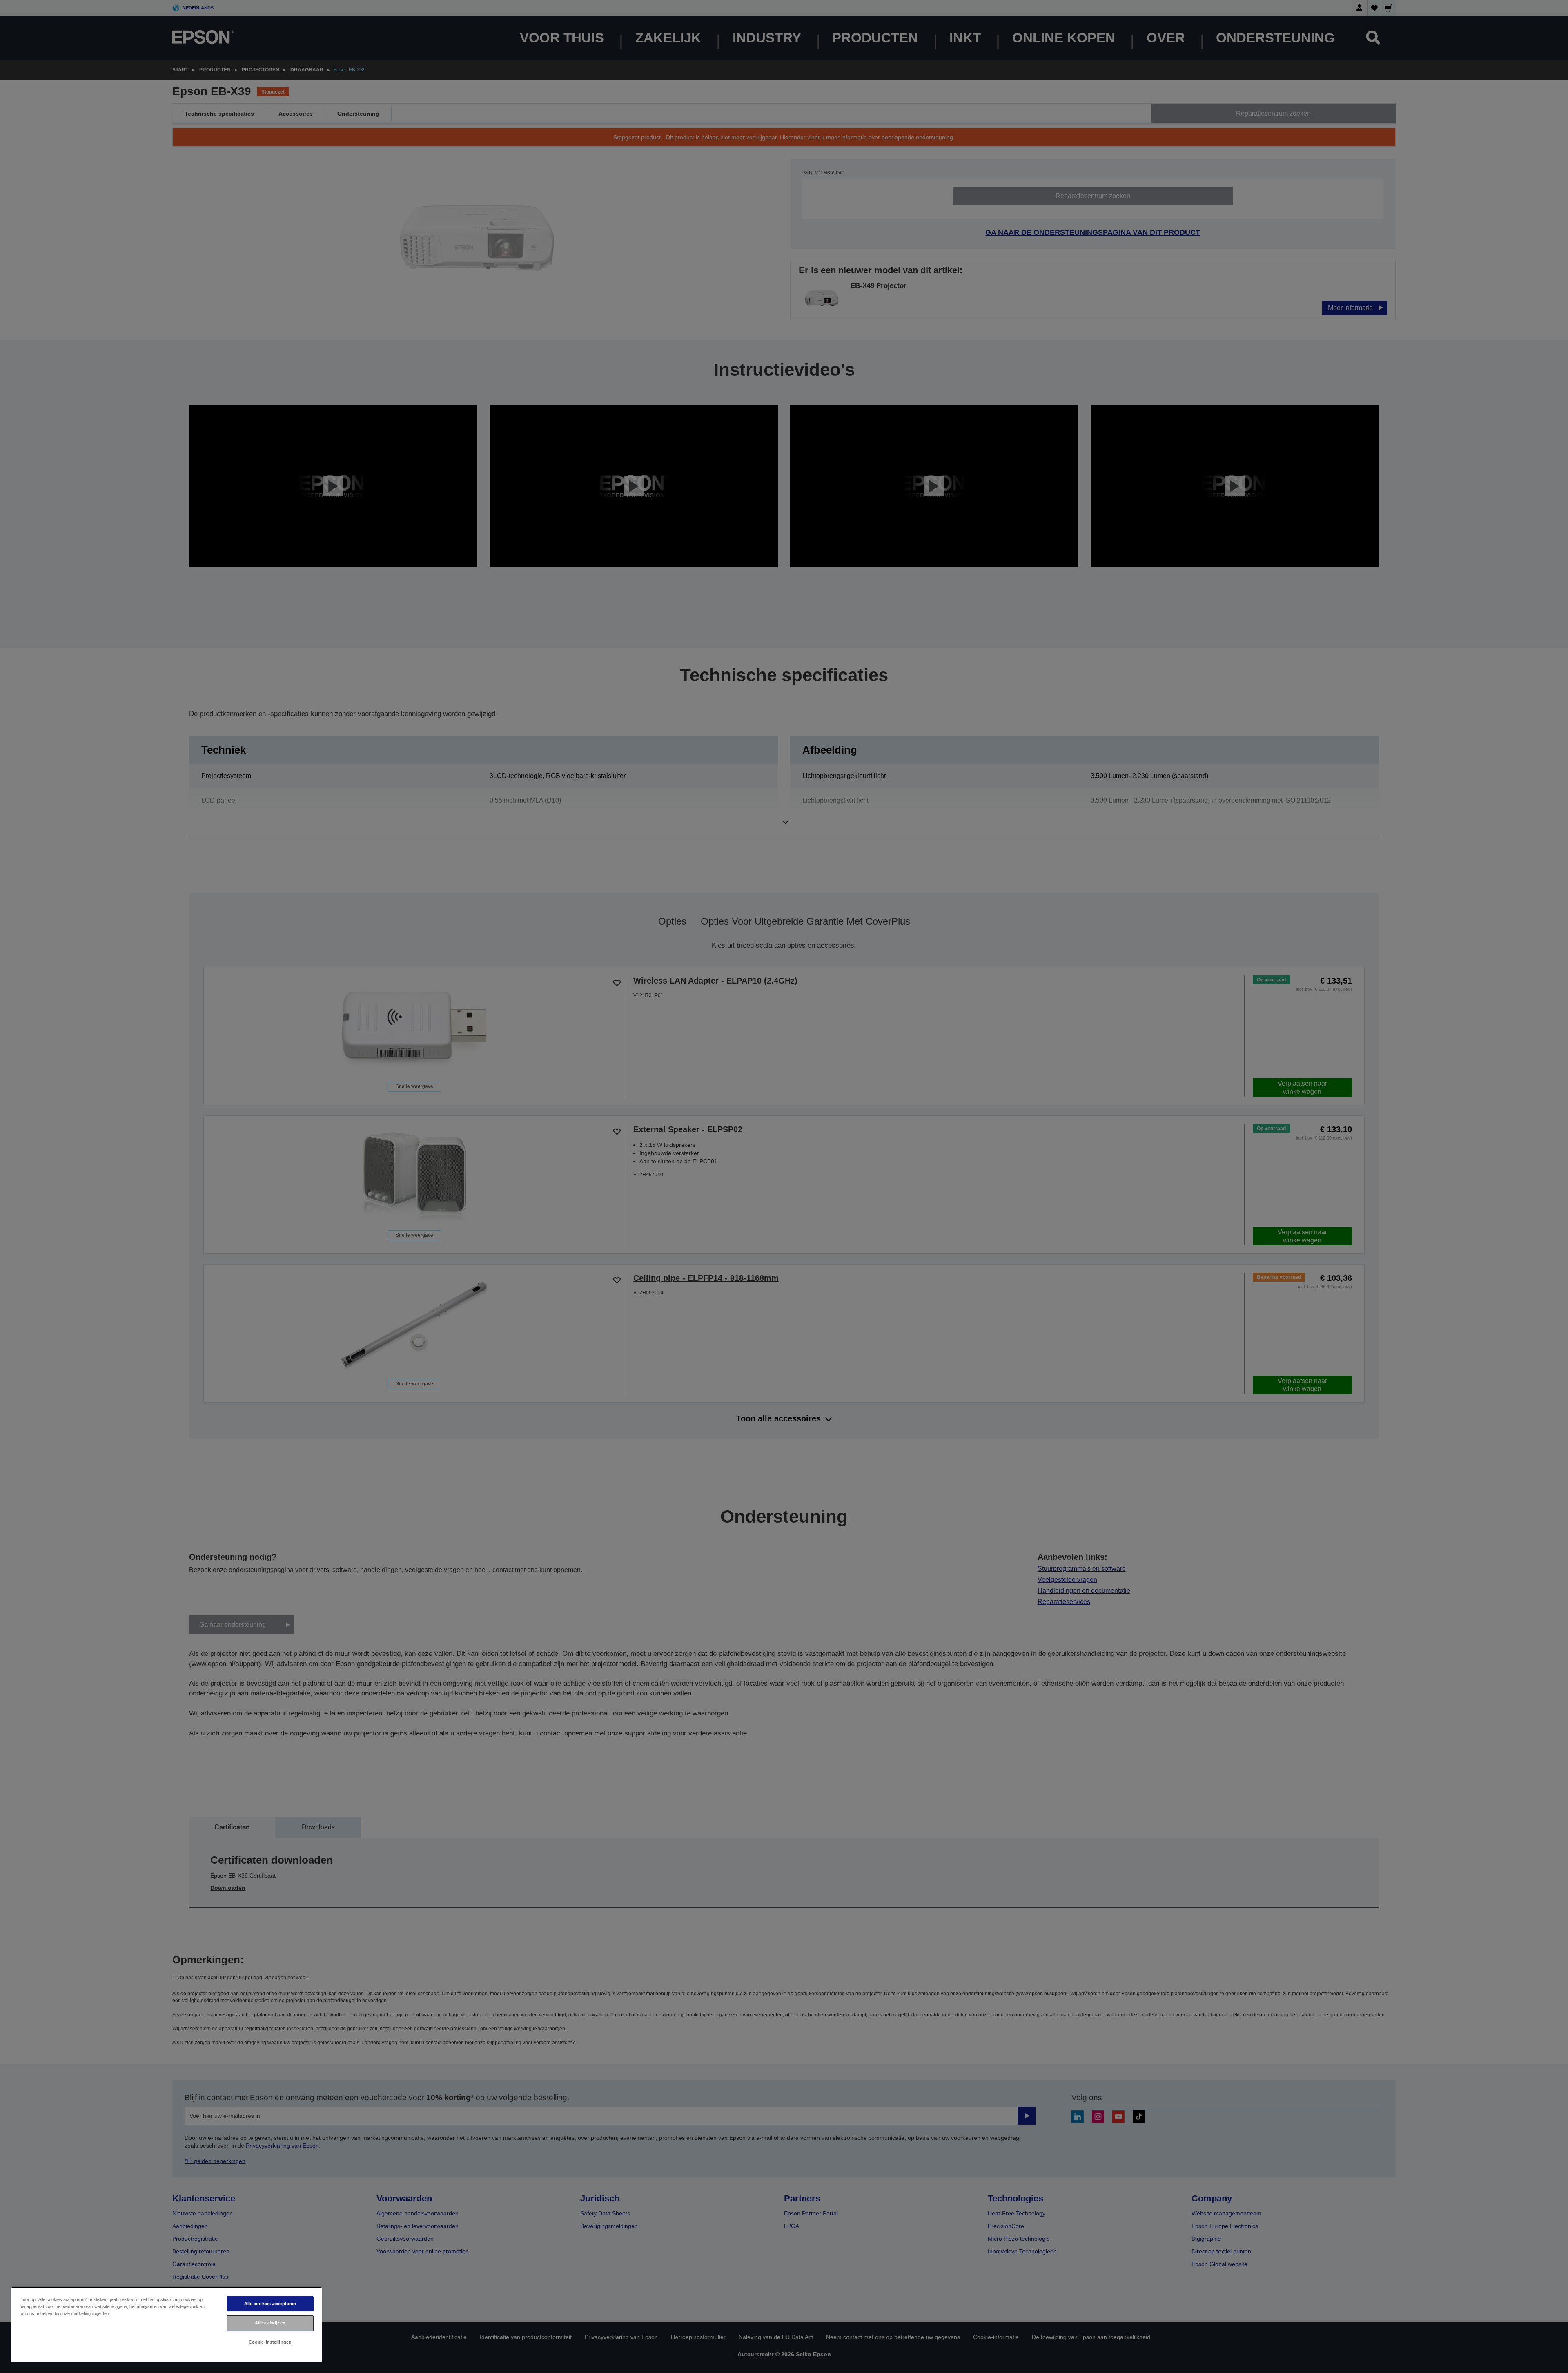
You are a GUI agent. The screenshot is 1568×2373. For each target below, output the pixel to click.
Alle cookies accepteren (270, 2304)
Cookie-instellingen (270, 2342)
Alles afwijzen (270, 2323)
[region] (167, 2324)
